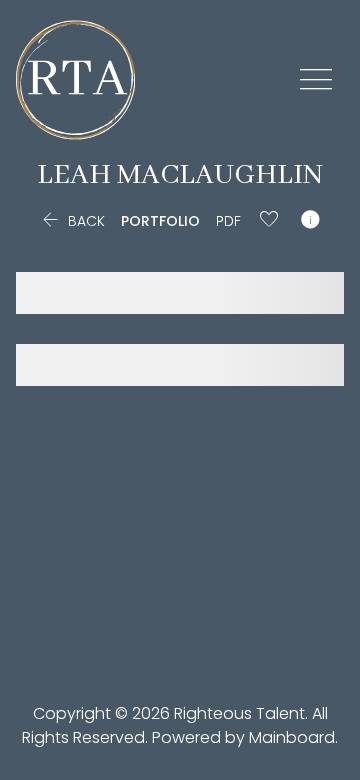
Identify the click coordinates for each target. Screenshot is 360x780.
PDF (228, 221)
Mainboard (292, 737)
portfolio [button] (160, 221)
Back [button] (71, 221)
